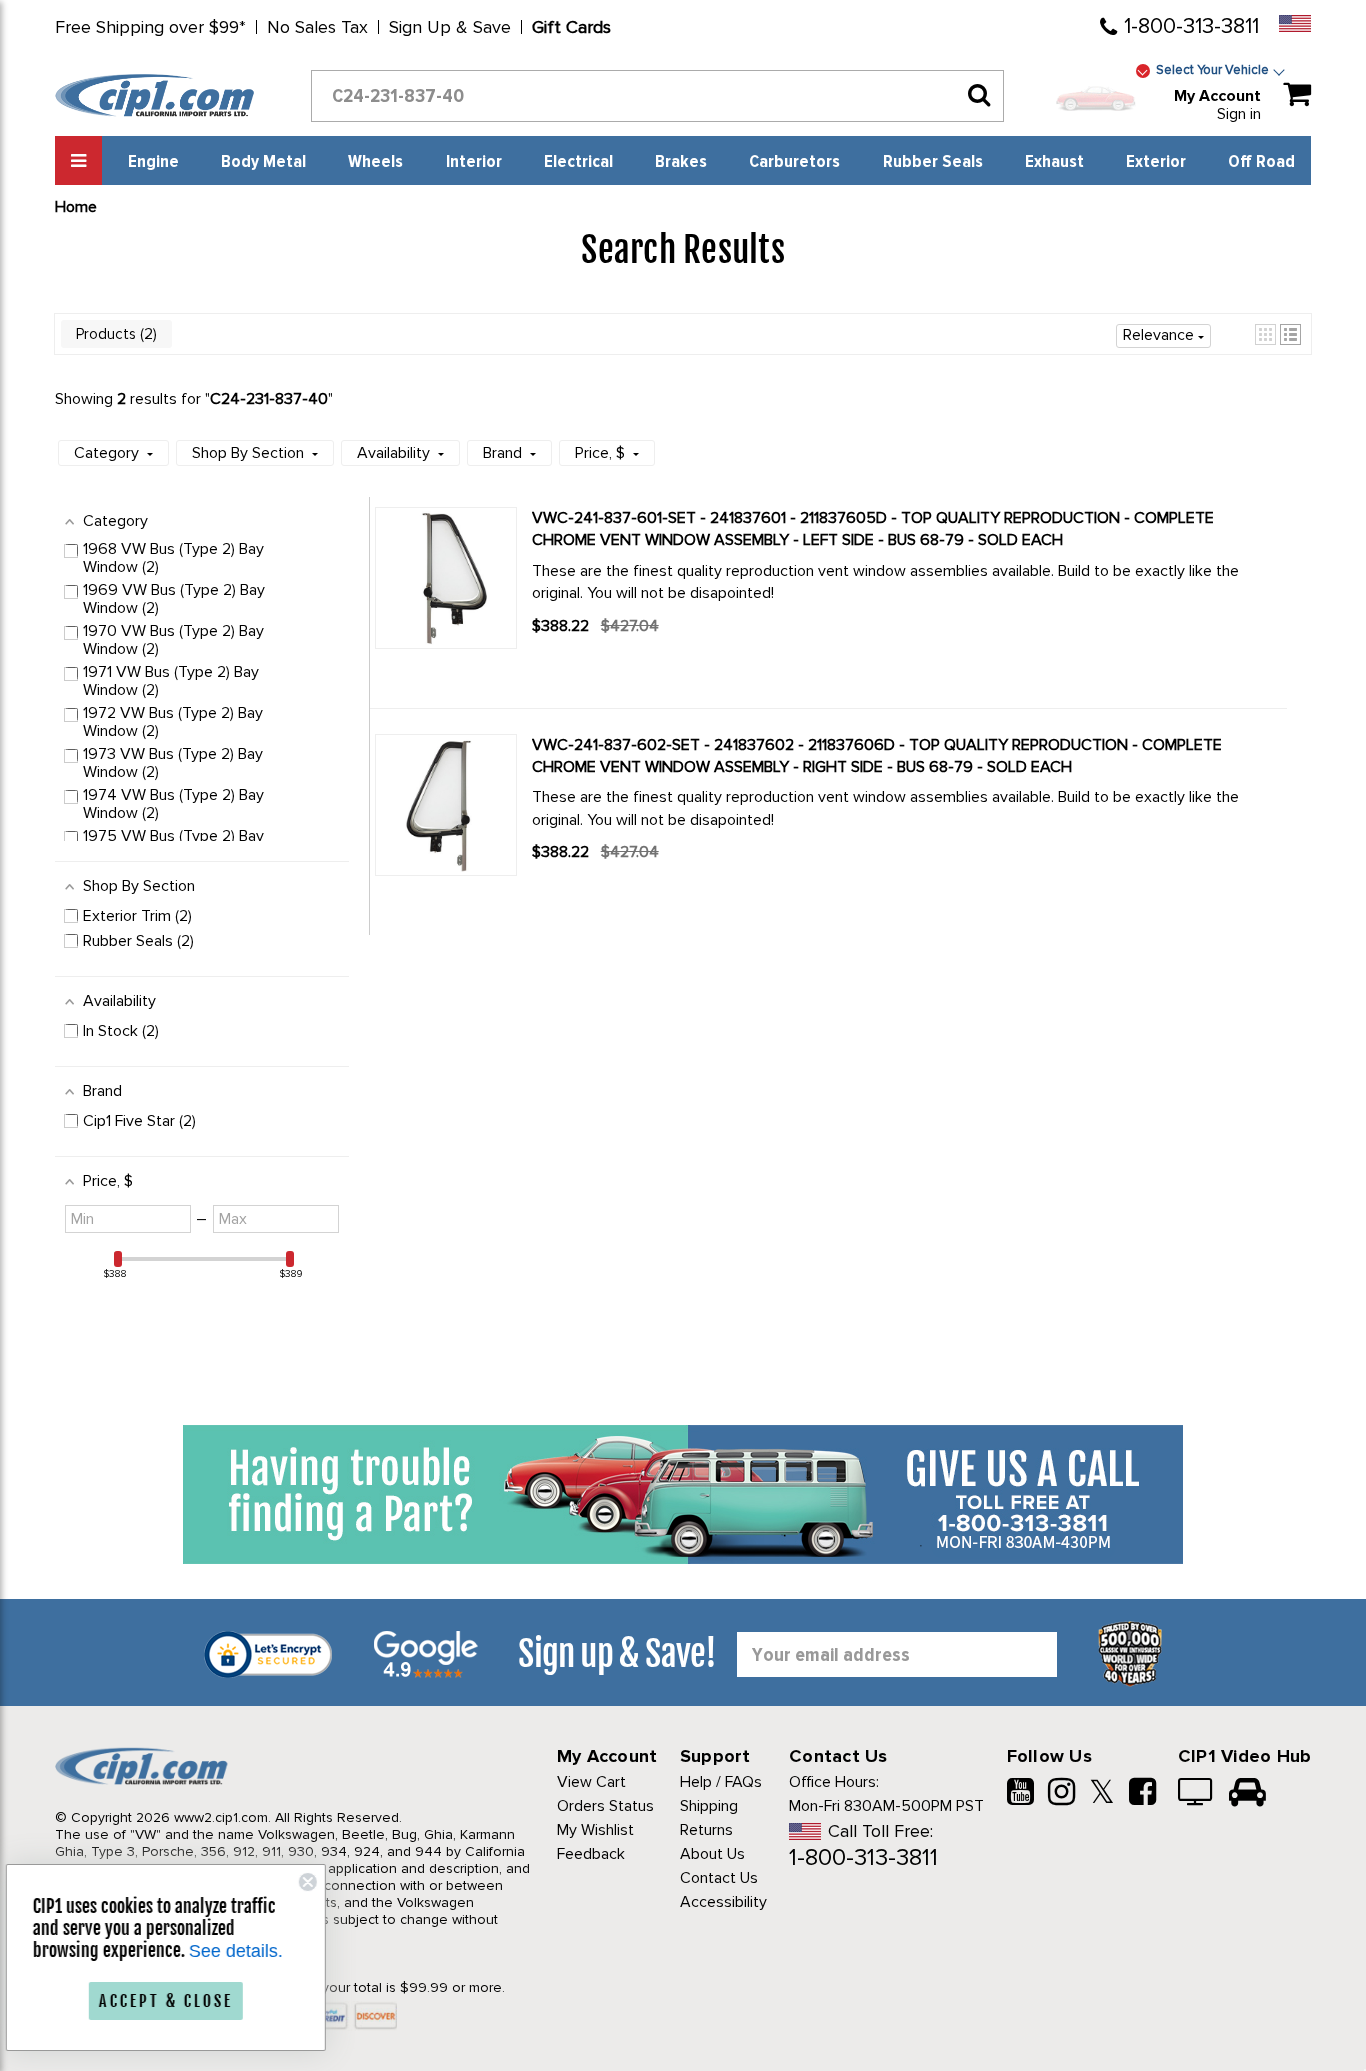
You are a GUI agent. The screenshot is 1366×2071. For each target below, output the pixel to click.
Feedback (591, 1854)
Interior (474, 162)
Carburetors (794, 162)
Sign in (1239, 114)
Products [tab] (114, 334)
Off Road (1261, 162)
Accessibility (723, 1902)
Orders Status (605, 1806)
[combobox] (657, 96)
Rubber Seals (933, 162)
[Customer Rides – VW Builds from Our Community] (1247, 1794)
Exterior (1156, 162)
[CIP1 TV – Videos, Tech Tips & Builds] (1196, 1794)
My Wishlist (595, 1830)
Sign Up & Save (450, 27)
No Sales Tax (317, 27)
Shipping (709, 1806)
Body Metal (263, 162)
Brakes (681, 162)
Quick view (603, 662)
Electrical (578, 162)
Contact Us (719, 1878)
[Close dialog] (322, 1882)
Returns (706, 1830)
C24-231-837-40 (269, 399)
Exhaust (1054, 162)
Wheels (375, 162)
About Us (712, 1854)
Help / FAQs (721, 1782)
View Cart (591, 1782)
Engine (153, 162)
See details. (250, 1951)
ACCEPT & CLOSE (180, 2001)
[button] (1265, 334)
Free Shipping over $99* (150, 27)
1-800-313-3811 (1191, 26)
